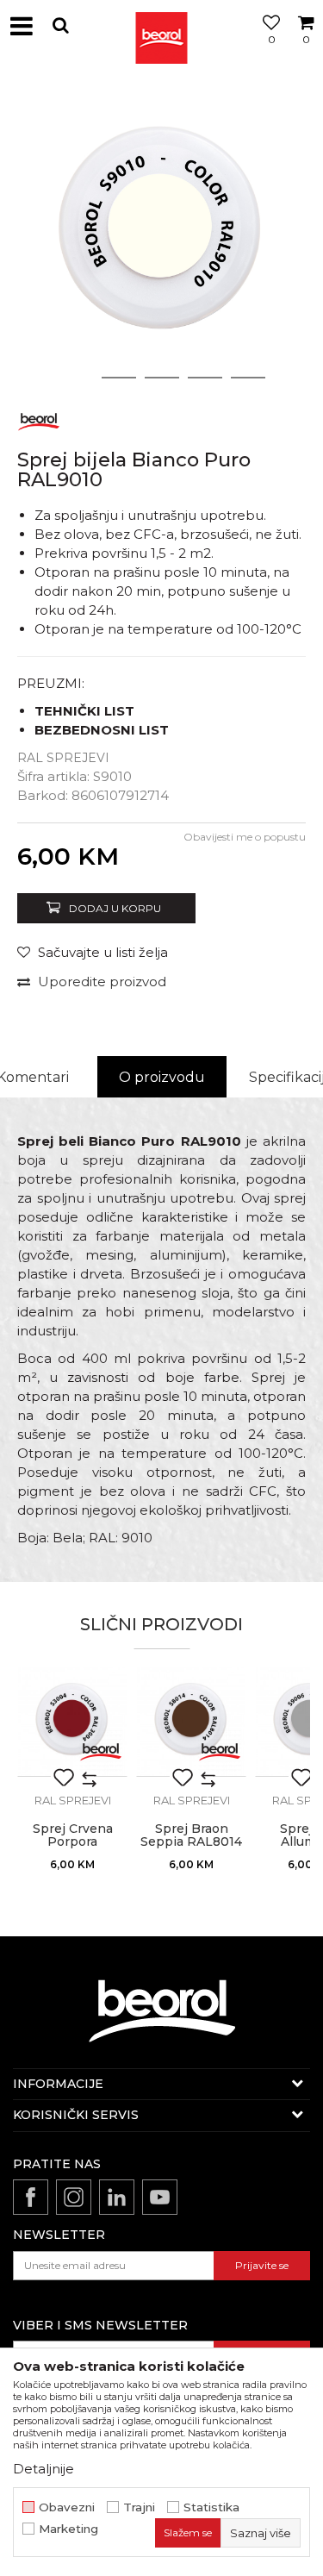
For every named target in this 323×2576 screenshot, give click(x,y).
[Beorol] (39, 419)
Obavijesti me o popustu (245, 837)
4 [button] (205, 378)
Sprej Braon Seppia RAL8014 (191, 1835)
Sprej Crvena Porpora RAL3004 (73, 1842)
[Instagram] (74, 2197)
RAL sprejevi (63, 758)
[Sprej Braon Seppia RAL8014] (191, 1722)
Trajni (139, 2507)
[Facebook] (31, 2197)
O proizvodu (162, 1077)
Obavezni (67, 2507)
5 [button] (248, 378)
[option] (161, 235)
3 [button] (161, 378)
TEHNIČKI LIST (84, 711)
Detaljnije (43, 2469)
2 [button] (118, 378)
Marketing (68, 2529)
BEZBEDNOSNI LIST (102, 730)
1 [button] (76, 378)
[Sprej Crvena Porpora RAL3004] (72, 1722)
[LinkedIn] (117, 2197)
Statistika (211, 2507)
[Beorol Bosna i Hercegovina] (162, 26)
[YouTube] (160, 2197)
